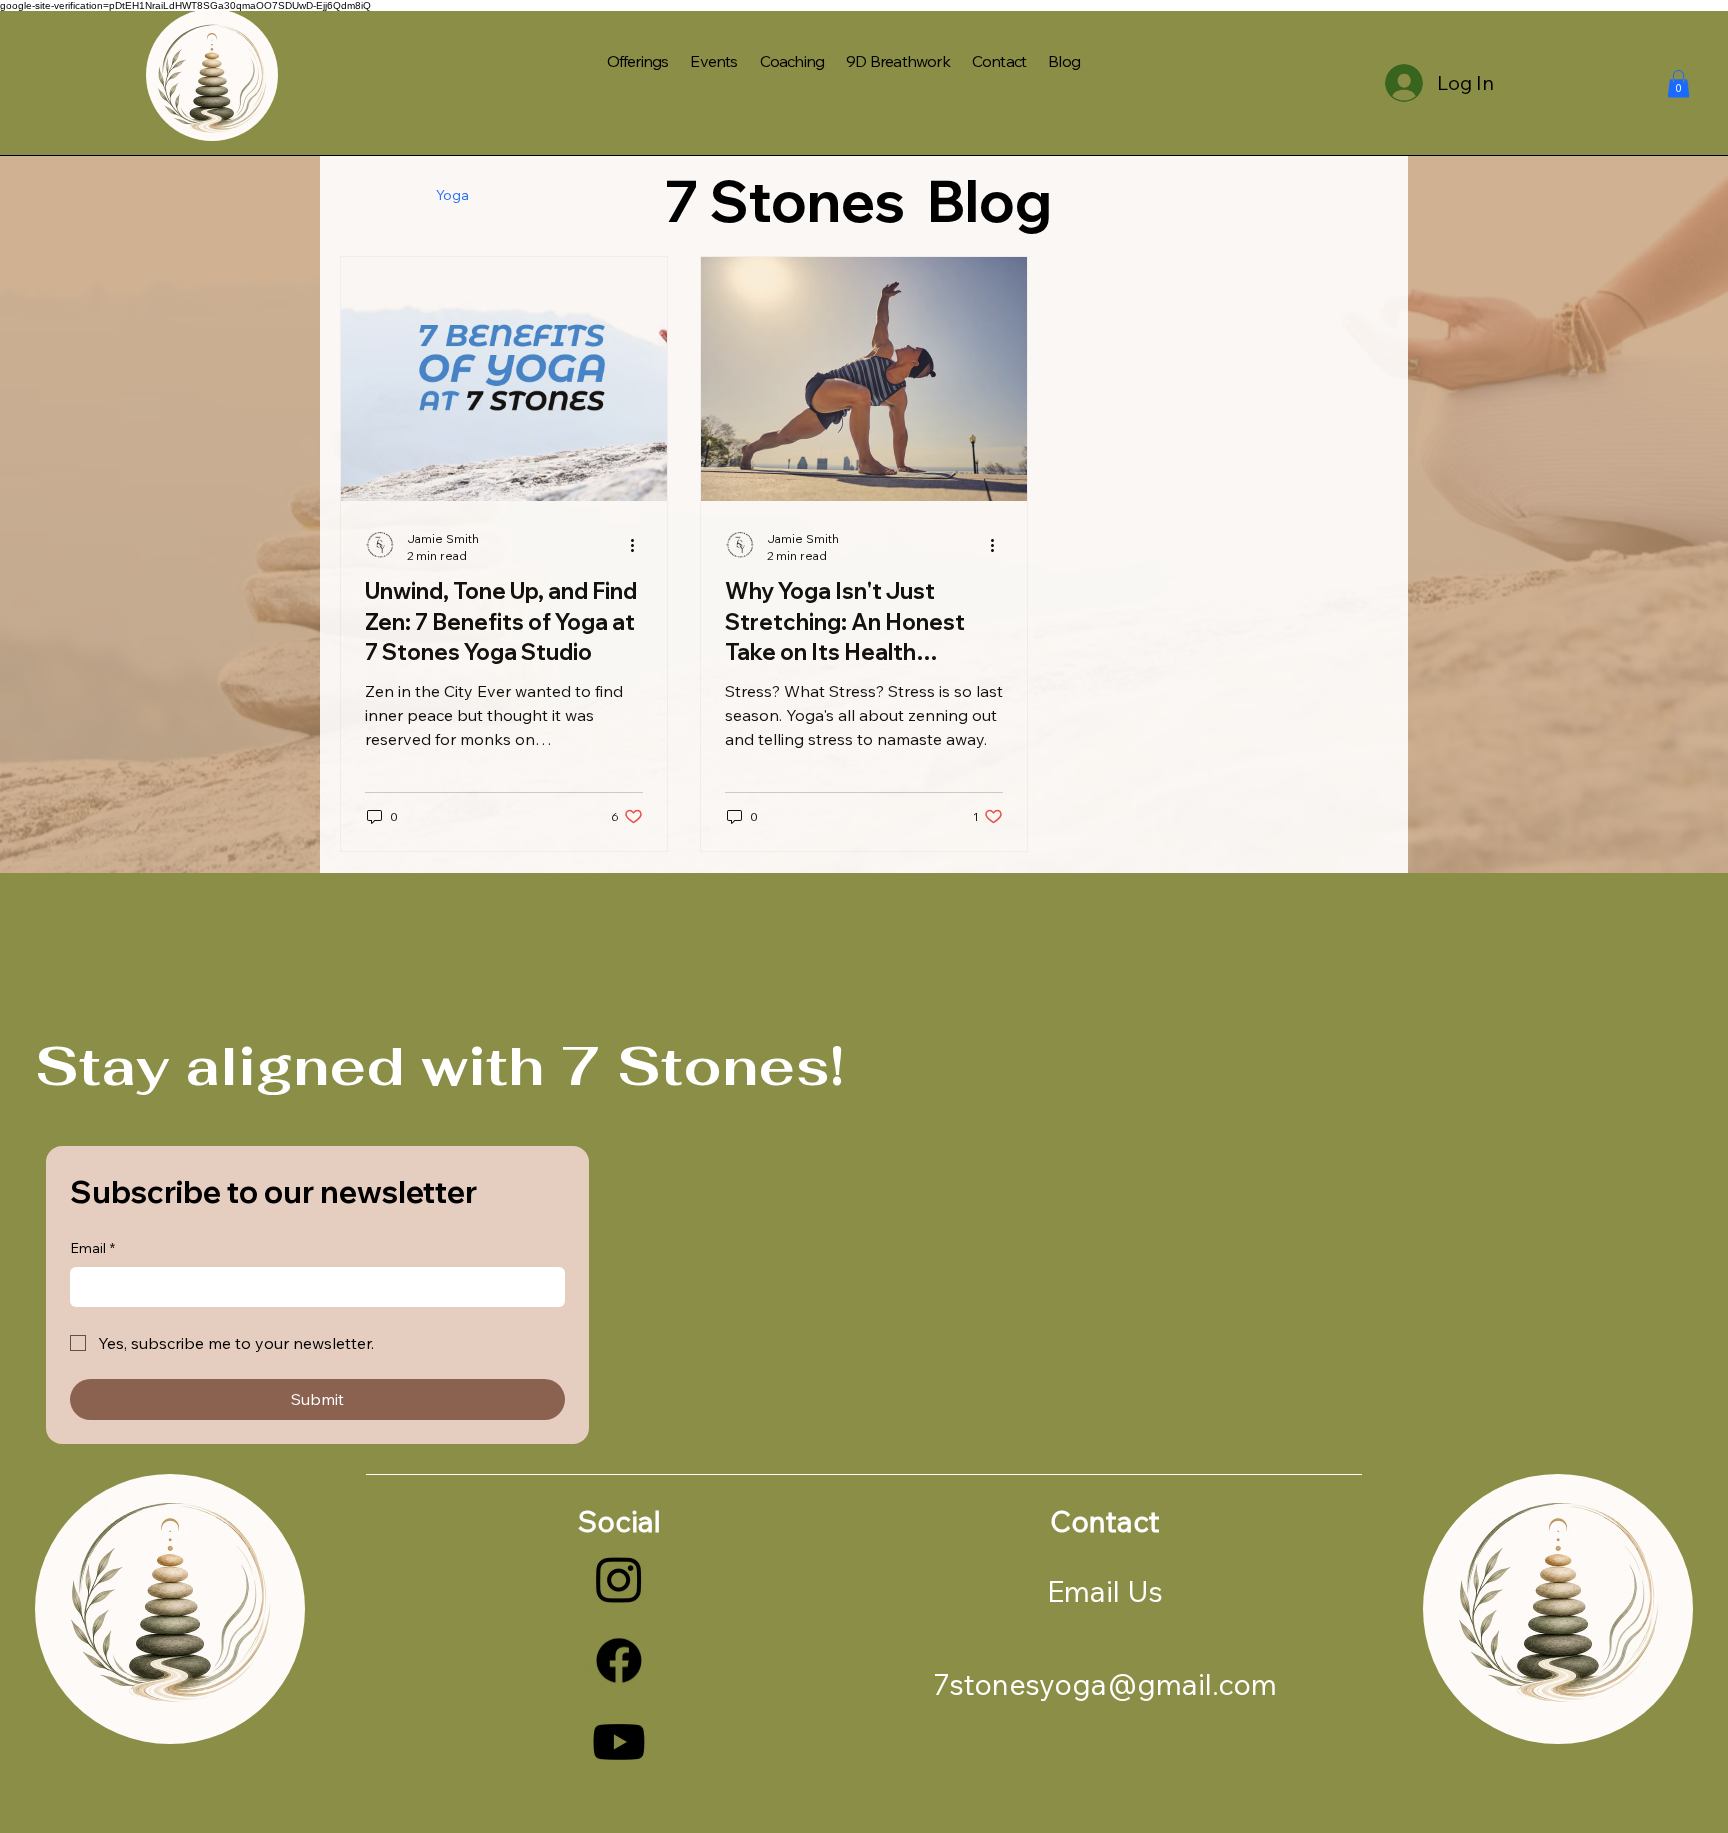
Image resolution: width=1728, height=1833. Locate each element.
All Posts (368, 195)
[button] (1678, 83)
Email (92, 1248)
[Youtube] (619, 1742)
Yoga (452, 195)
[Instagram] (619, 1579)
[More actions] (640, 546)
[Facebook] (619, 1660)
